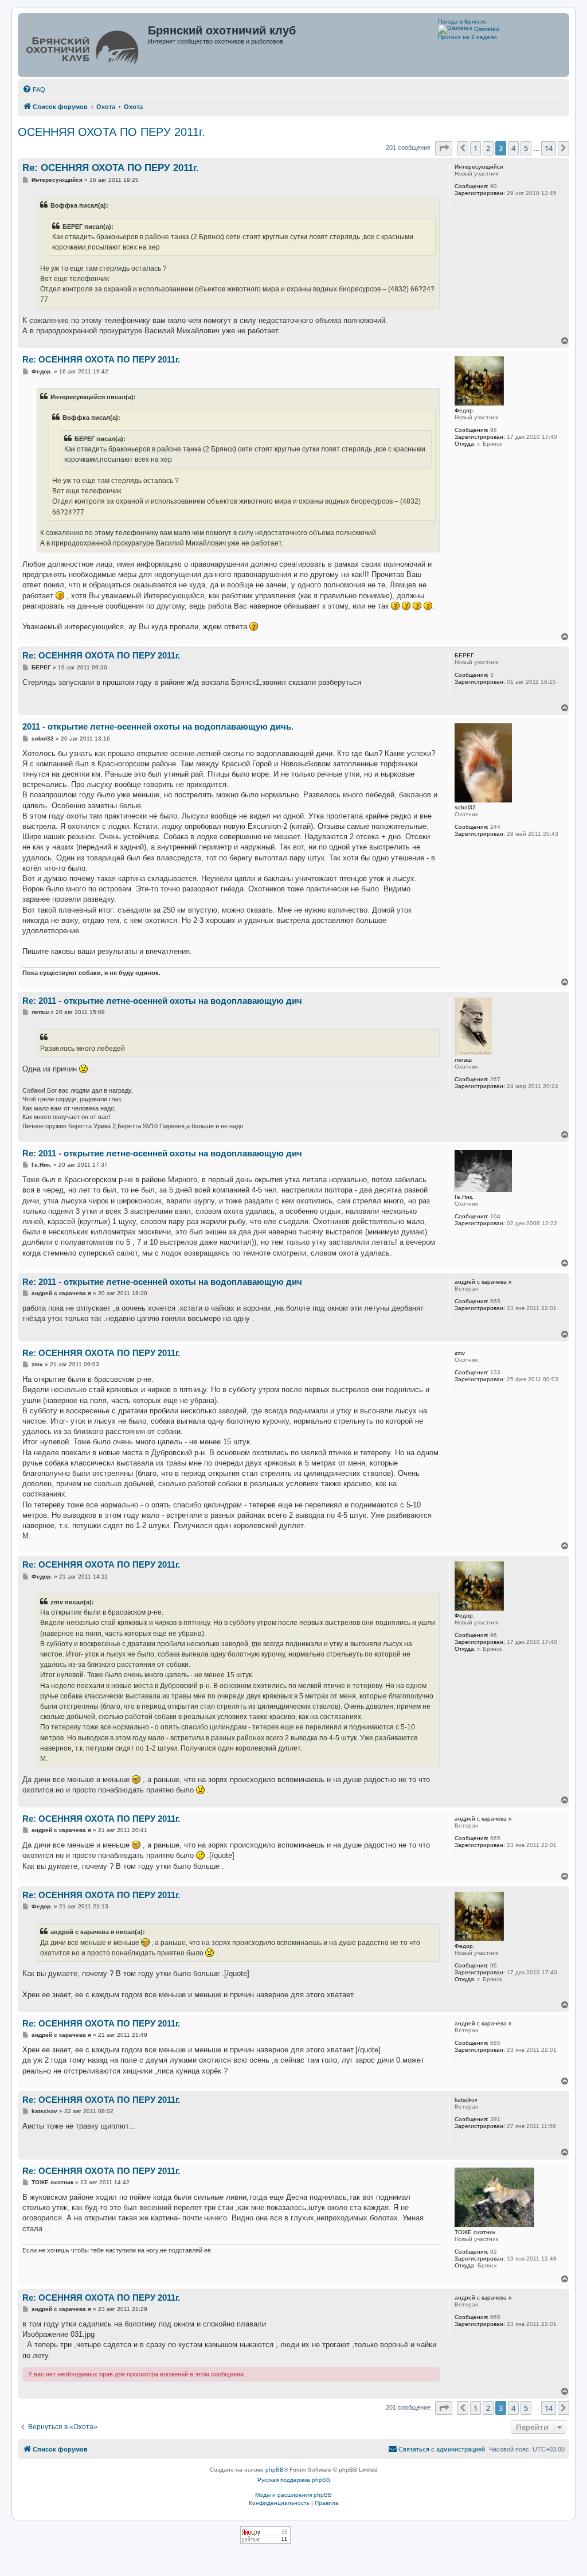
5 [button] (526, 148)
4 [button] (513, 148)
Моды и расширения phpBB (293, 2495)
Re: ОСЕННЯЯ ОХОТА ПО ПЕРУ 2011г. (111, 168)
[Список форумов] (84, 45)
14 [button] (549, 148)
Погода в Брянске (462, 22)
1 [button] (476, 148)
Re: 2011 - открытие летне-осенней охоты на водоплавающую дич (162, 1001)
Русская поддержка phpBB (294, 2480)
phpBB (275, 2470)
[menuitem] (34, 89)
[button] (444, 148)
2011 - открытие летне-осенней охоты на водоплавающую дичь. (158, 726)
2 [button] (488, 148)
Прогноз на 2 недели (467, 37)
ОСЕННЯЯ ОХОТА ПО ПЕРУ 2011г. (111, 132)
